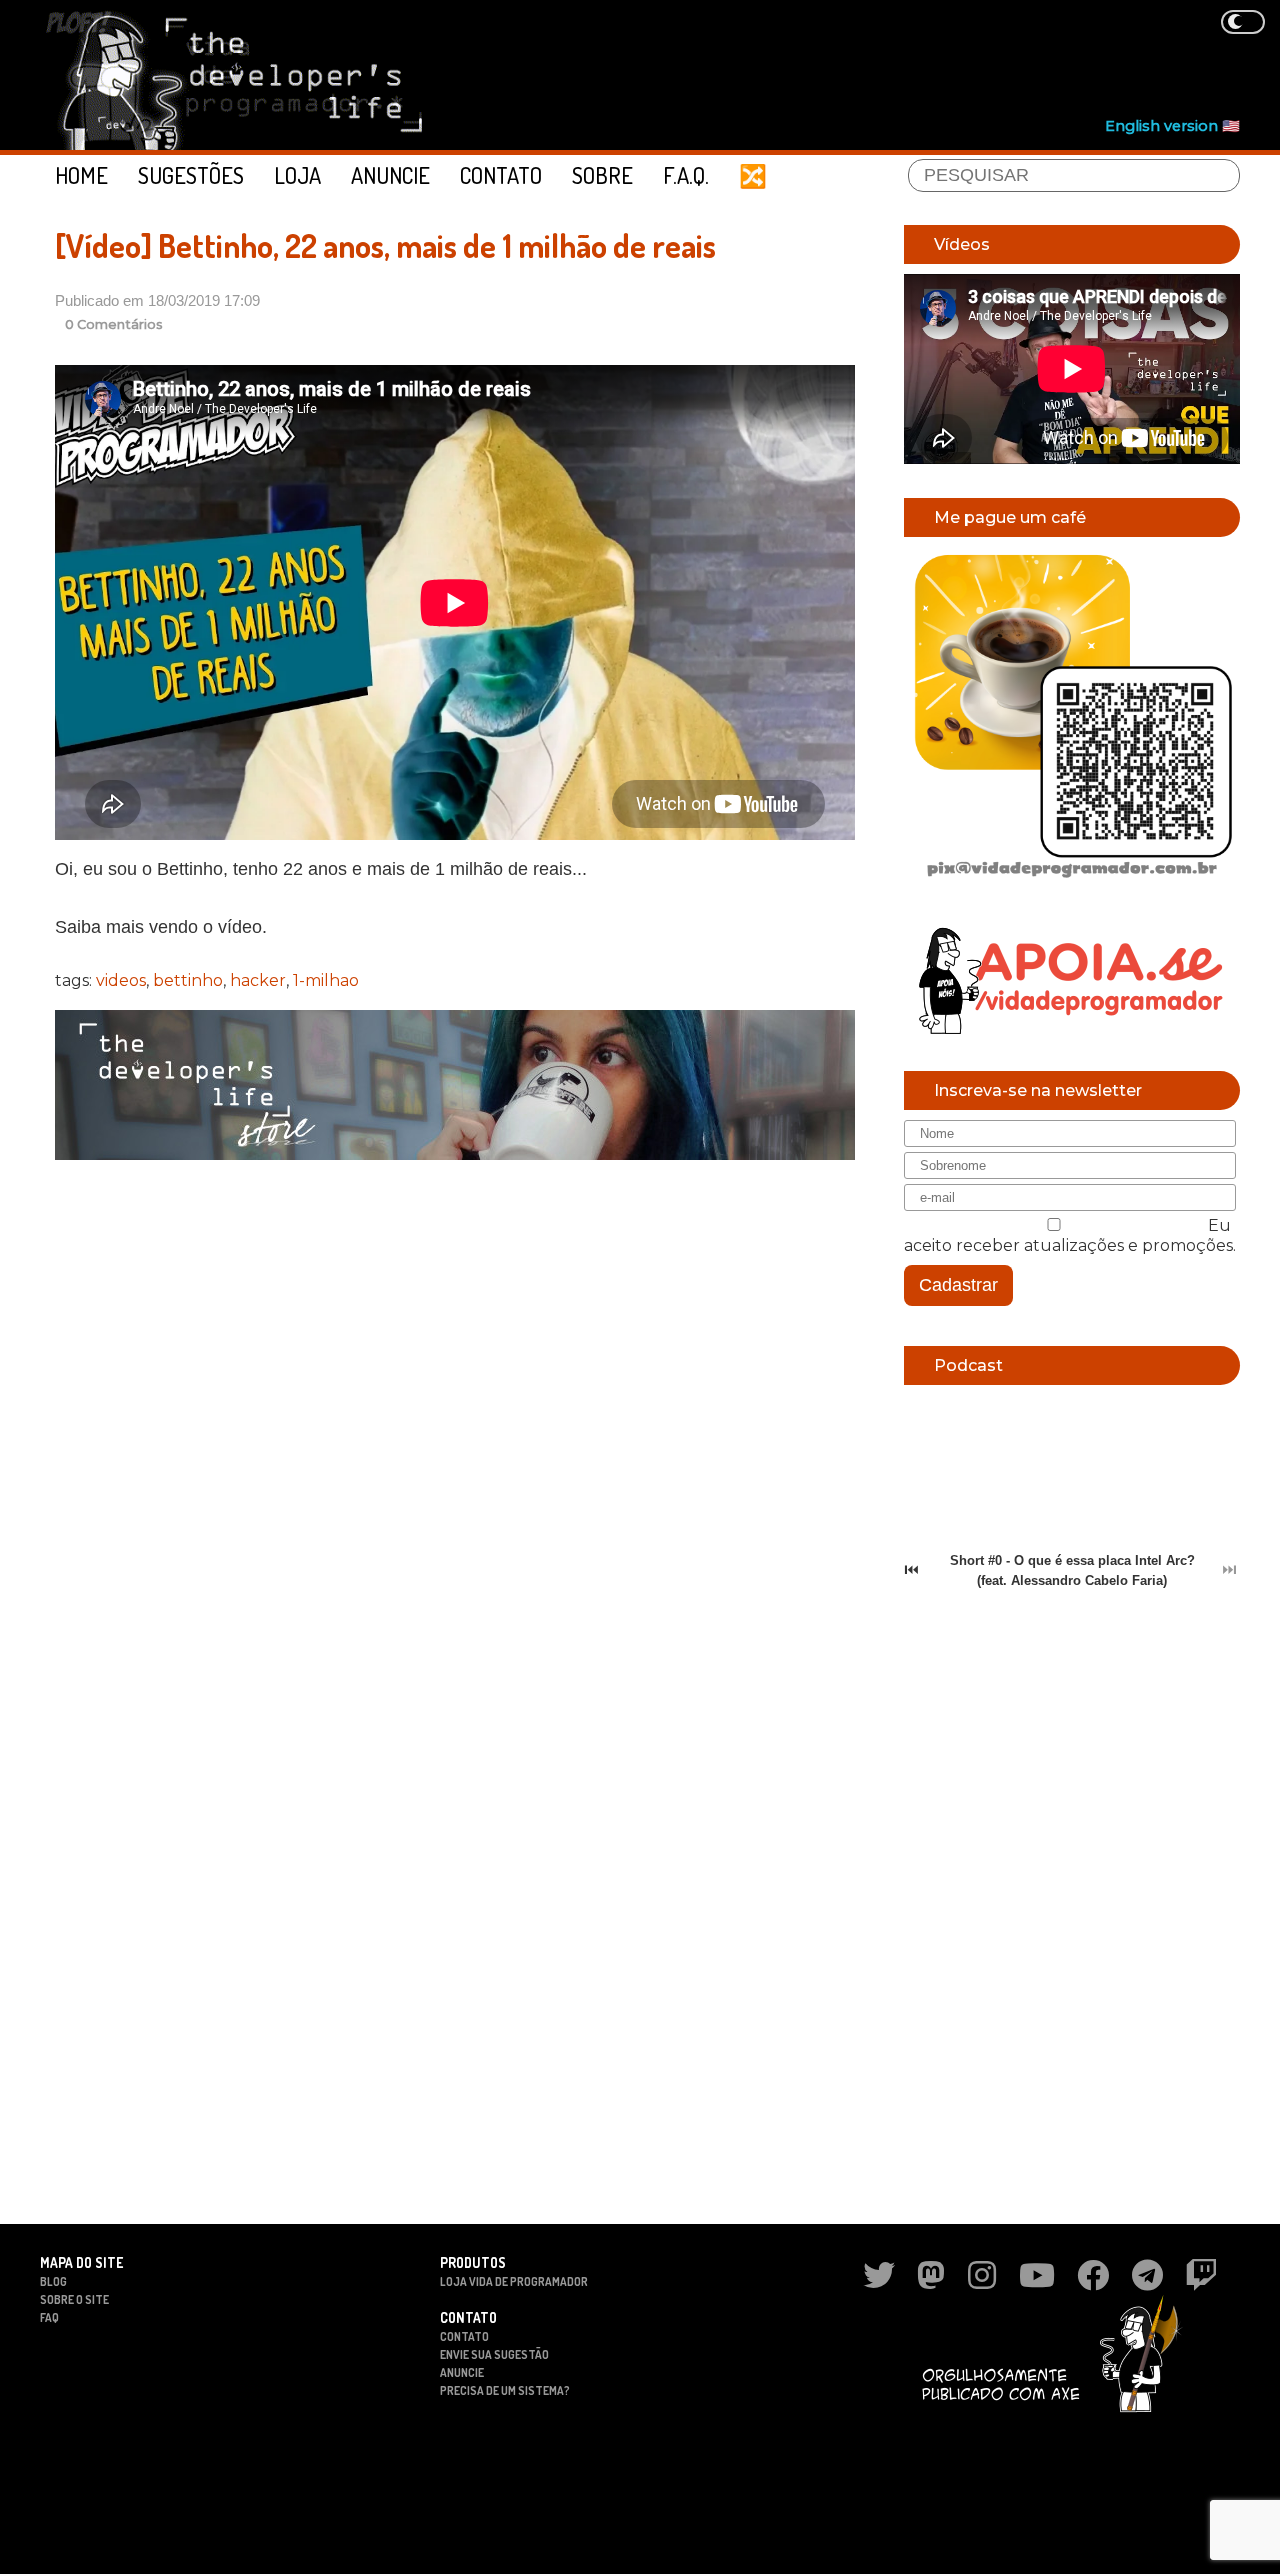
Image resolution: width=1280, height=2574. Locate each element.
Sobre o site (74, 2299)
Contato (501, 175)
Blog (53, 2281)
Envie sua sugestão (494, 2354)
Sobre (602, 175)
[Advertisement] (876, 61)
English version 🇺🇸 (1172, 126)
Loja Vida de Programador (514, 2281)
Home (81, 175)
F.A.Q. (686, 175)
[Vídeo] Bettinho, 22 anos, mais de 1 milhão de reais (385, 245)
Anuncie (390, 175)
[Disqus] (455, 1434)
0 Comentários (114, 324)
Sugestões (191, 175)
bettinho (188, 980)
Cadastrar (958, 1285)
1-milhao (326, 980)
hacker (258, 980)
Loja (297, 175)
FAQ (49, 2317)
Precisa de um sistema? (505, 2390)
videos (121, 980)
